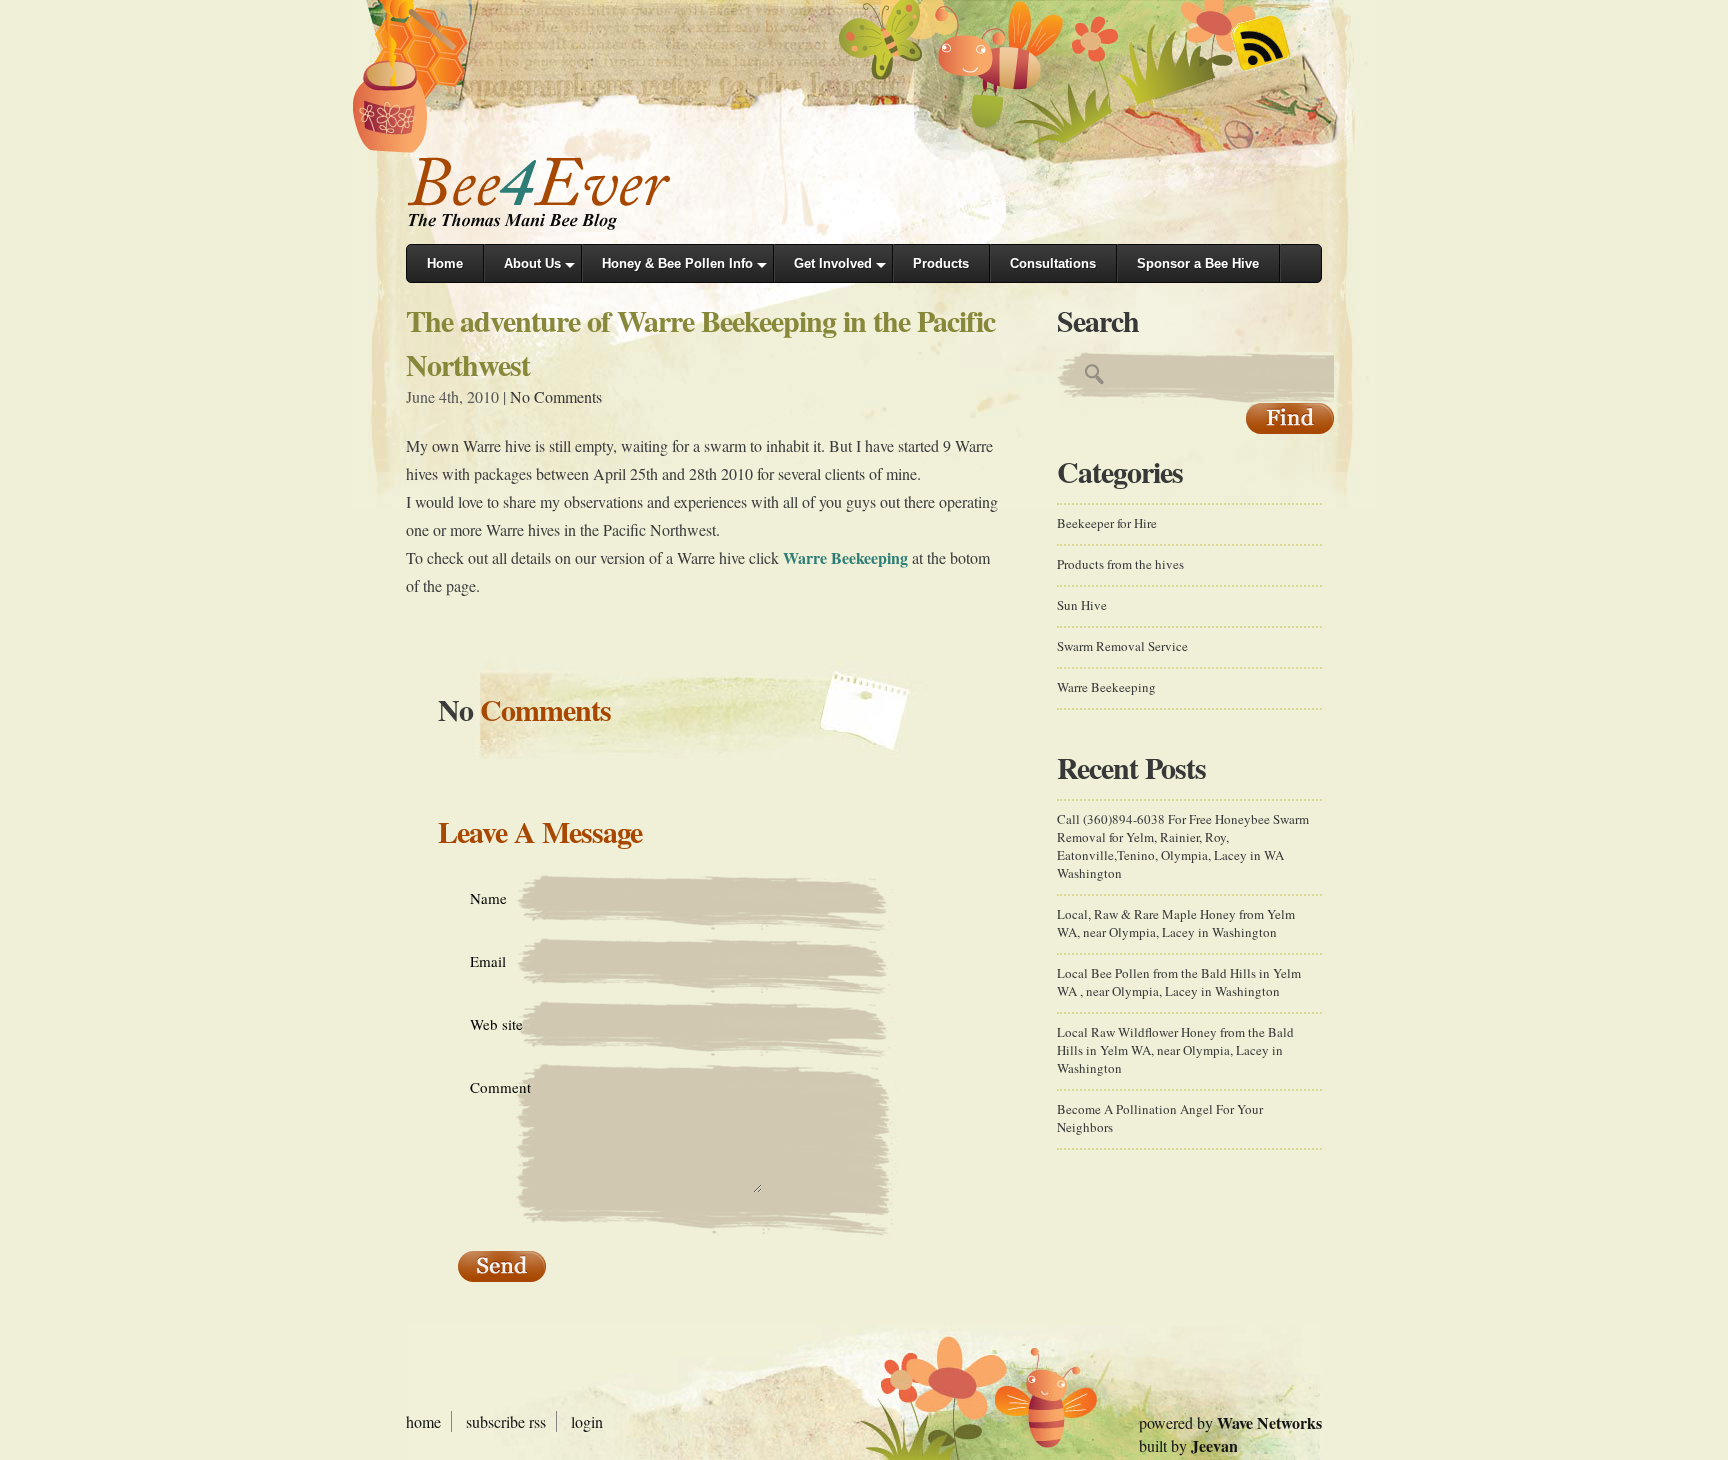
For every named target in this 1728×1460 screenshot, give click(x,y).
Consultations (1053, 263)
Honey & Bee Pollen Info (677, 263)
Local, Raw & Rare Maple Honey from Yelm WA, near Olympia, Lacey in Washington (1176, 923)
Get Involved (833, 263)
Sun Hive (1082, 605)
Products (941, 263)
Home (445, 263)
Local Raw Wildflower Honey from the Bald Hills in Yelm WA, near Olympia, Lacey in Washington (1175, 1050)
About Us (532, 263)
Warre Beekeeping (845, 557)
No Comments (556, 396)
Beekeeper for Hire (1107, 523)
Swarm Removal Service (1122, 646)
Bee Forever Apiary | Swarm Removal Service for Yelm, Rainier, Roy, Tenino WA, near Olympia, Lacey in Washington (556, 192)
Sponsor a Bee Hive (1198, 263)
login (587, 1421)
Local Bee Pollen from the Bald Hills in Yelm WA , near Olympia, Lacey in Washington (1179, 982)
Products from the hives (1120, 564)
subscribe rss (506, 1421)
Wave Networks (1269, 1422)
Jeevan (1214, 1445)
